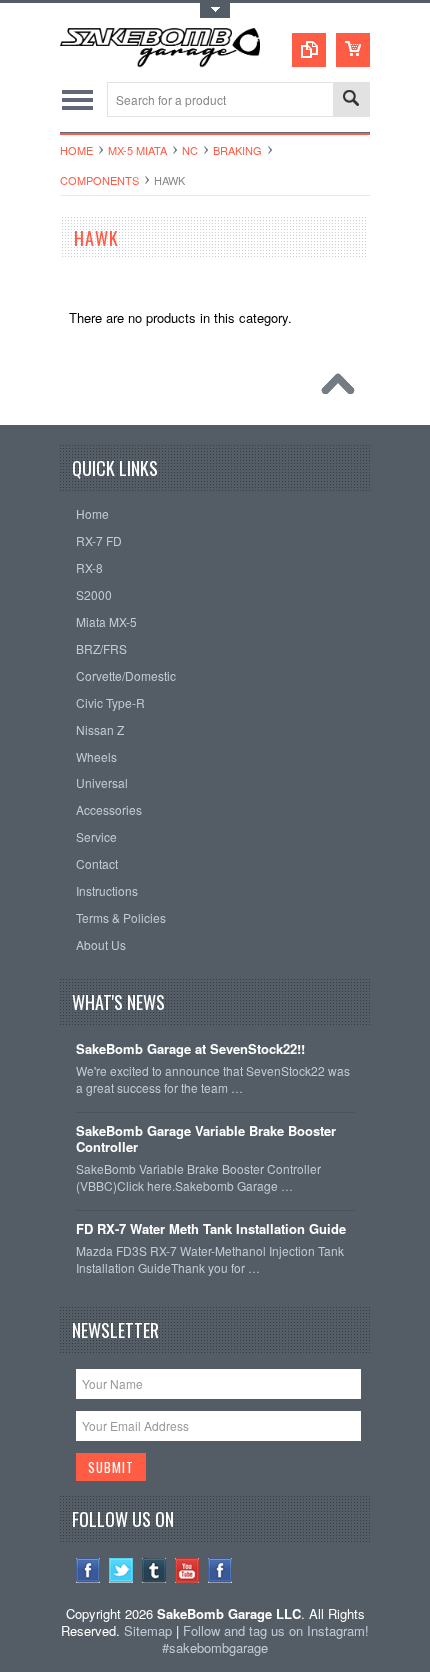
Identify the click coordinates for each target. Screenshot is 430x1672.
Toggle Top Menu (215, 10)
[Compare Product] (309, 50)
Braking (237, 150)
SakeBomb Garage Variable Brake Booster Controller (206, 1140)
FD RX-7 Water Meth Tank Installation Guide (211, 1229)
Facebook (88, 1570)
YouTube (187, 1570)
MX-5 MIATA (137, 150)
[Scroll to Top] (343, 389)
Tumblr (154, 1570)
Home (76, 150)
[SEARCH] (351, 100)
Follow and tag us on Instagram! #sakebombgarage (265, 1639)
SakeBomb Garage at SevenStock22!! (190, 1049)
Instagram (220, 1570)
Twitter (121, 1570)
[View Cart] (353, 50)
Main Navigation (77, 99)
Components (99, 180)
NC (190, 150)
